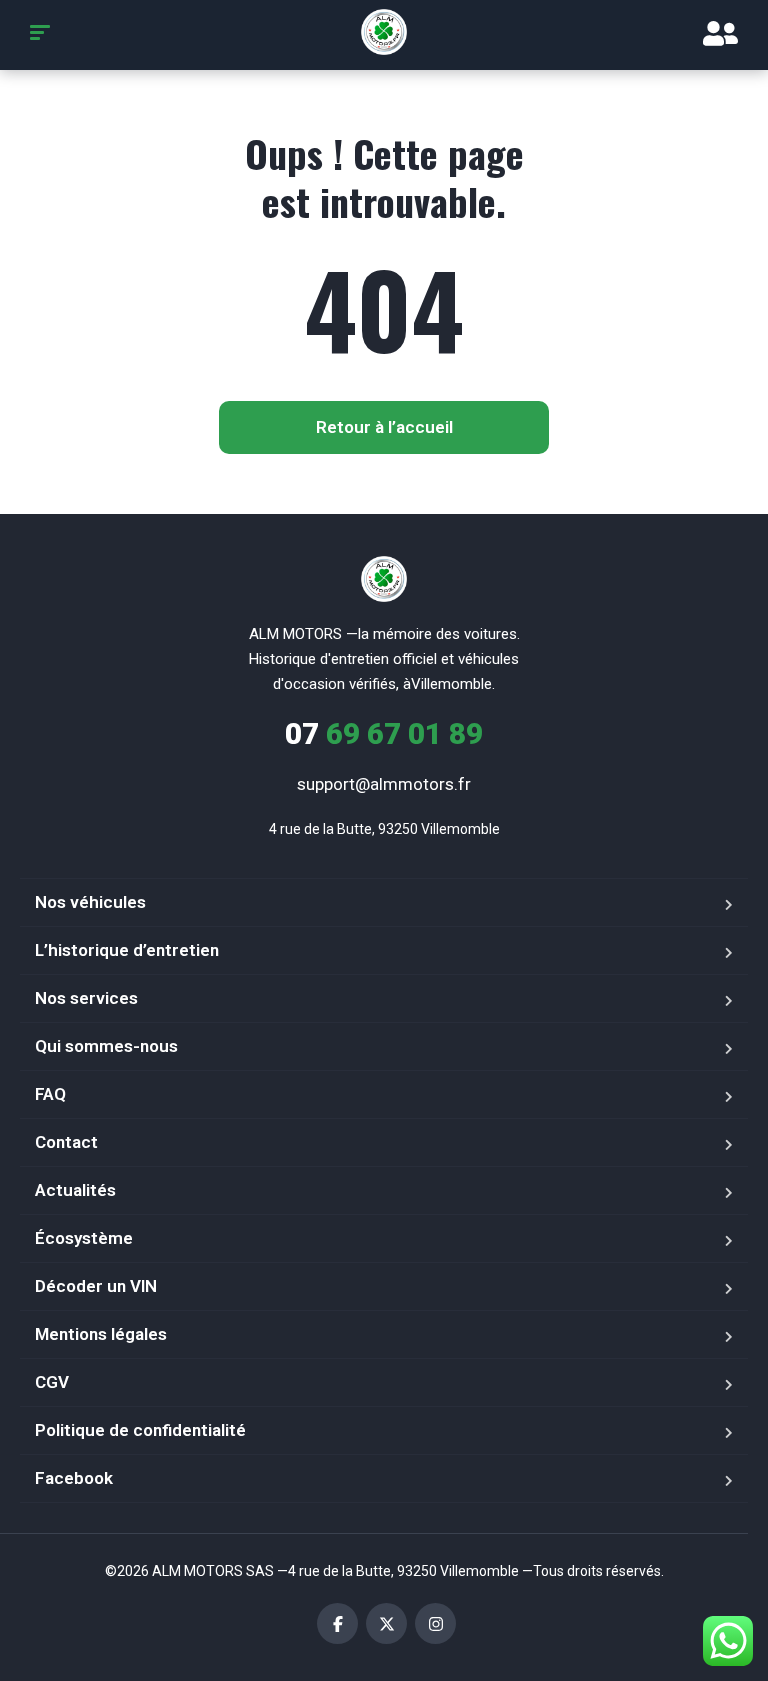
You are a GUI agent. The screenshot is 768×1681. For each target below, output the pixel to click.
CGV (52, 1382)
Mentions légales (101, 1334)
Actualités (75, 1190)
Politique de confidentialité (140, 1430)
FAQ (50, 1094)
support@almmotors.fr (384, 784)
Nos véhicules (90, 902)
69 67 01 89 (384, 733)
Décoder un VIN (96, 1286)
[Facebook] (337, 1623)
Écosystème (84, 1238)
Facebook (74, 1478)
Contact (66, 1142)
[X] (386, 1623)
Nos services (86, 998)
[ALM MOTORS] (384, 32)
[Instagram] (435, 1623)
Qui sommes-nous (106, 1046)
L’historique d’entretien (127, 950)
